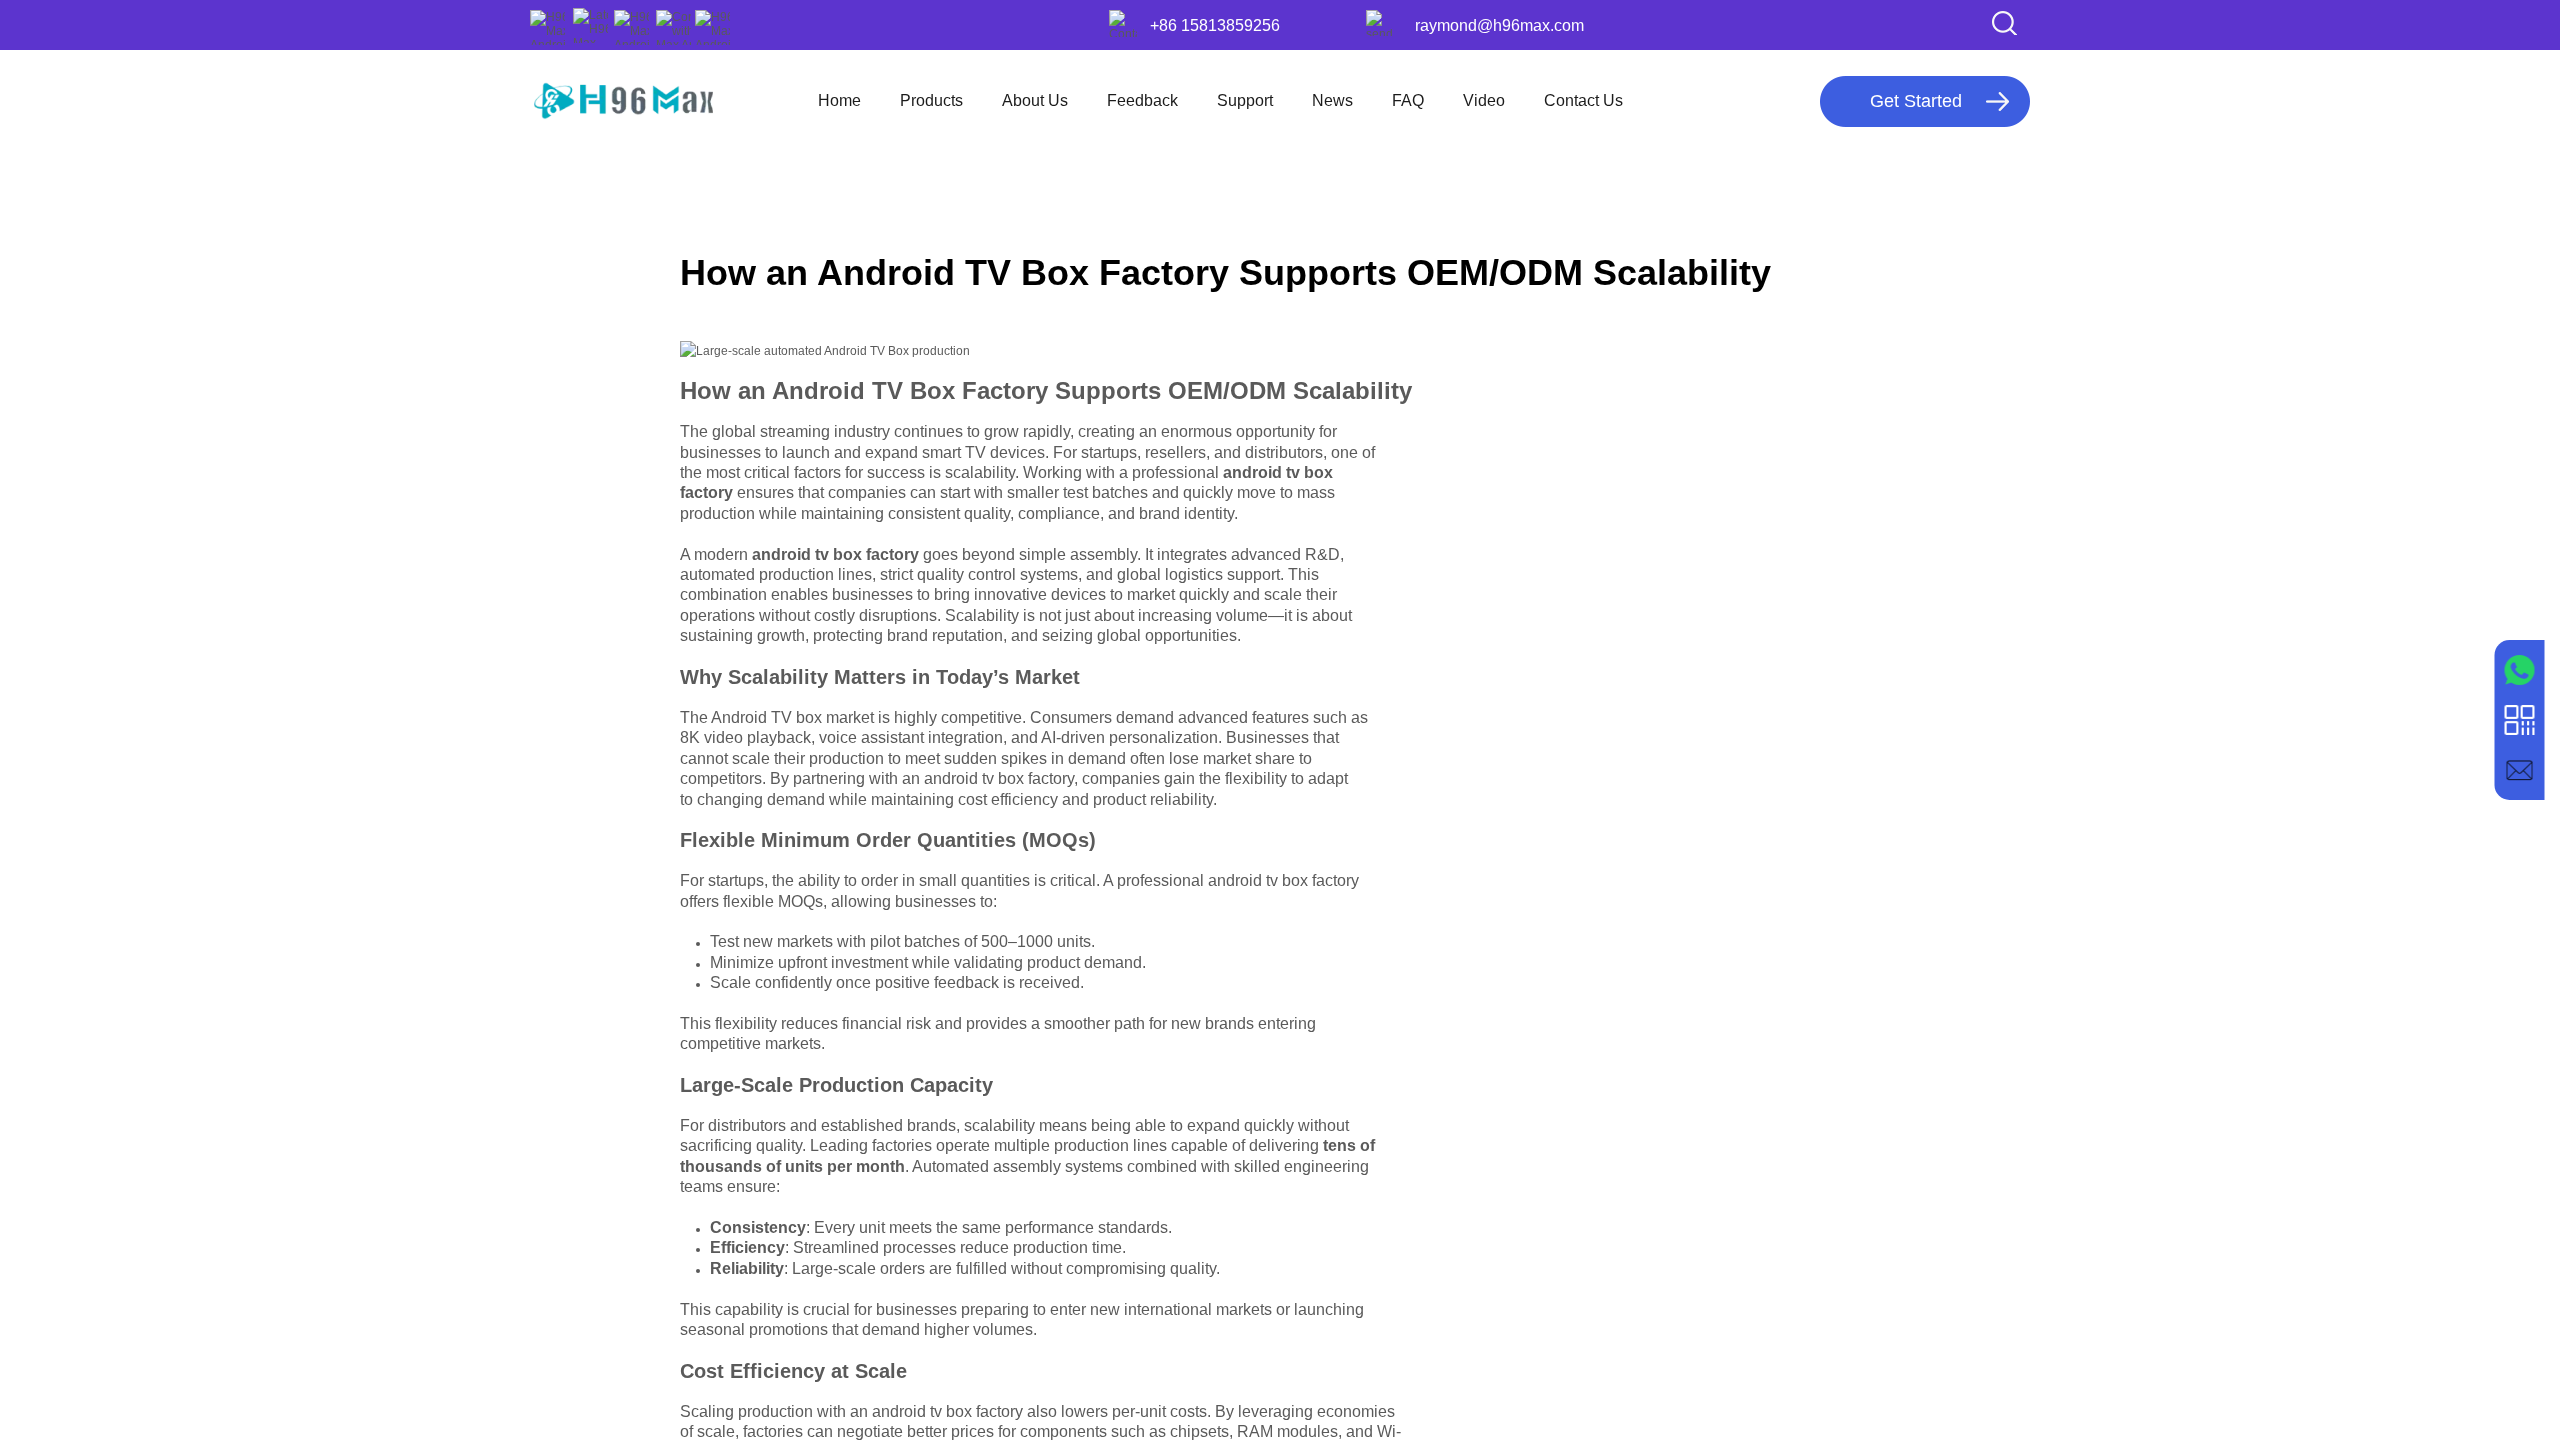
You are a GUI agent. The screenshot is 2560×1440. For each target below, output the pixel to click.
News (1332, 100)
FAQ (1408, 100)
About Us (1035, 100)
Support (1245, 100)
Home (839, 100)
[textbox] (1970, 23)
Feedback (1142, 100)
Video (1484, 100)
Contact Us (1583, 100)
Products (931, 100)
